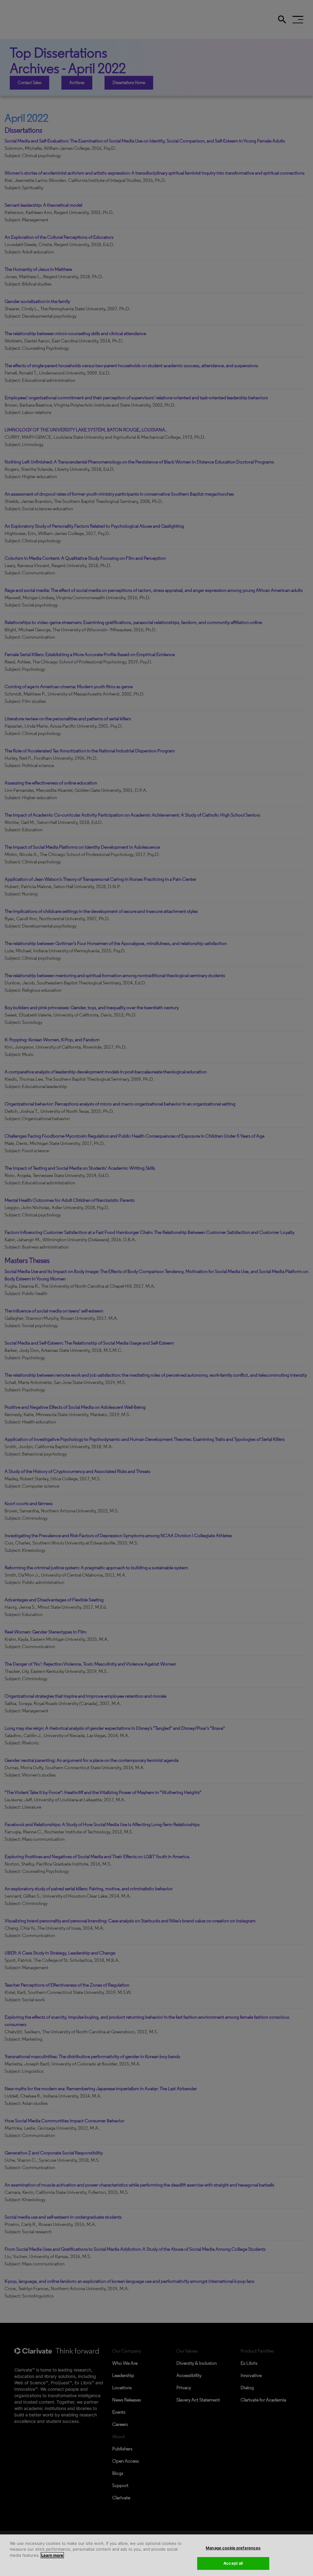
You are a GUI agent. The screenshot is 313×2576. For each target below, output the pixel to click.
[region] (156, 2555)
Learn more (52, 2555)
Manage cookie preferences (233, 2548)
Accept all (233, 2563)
